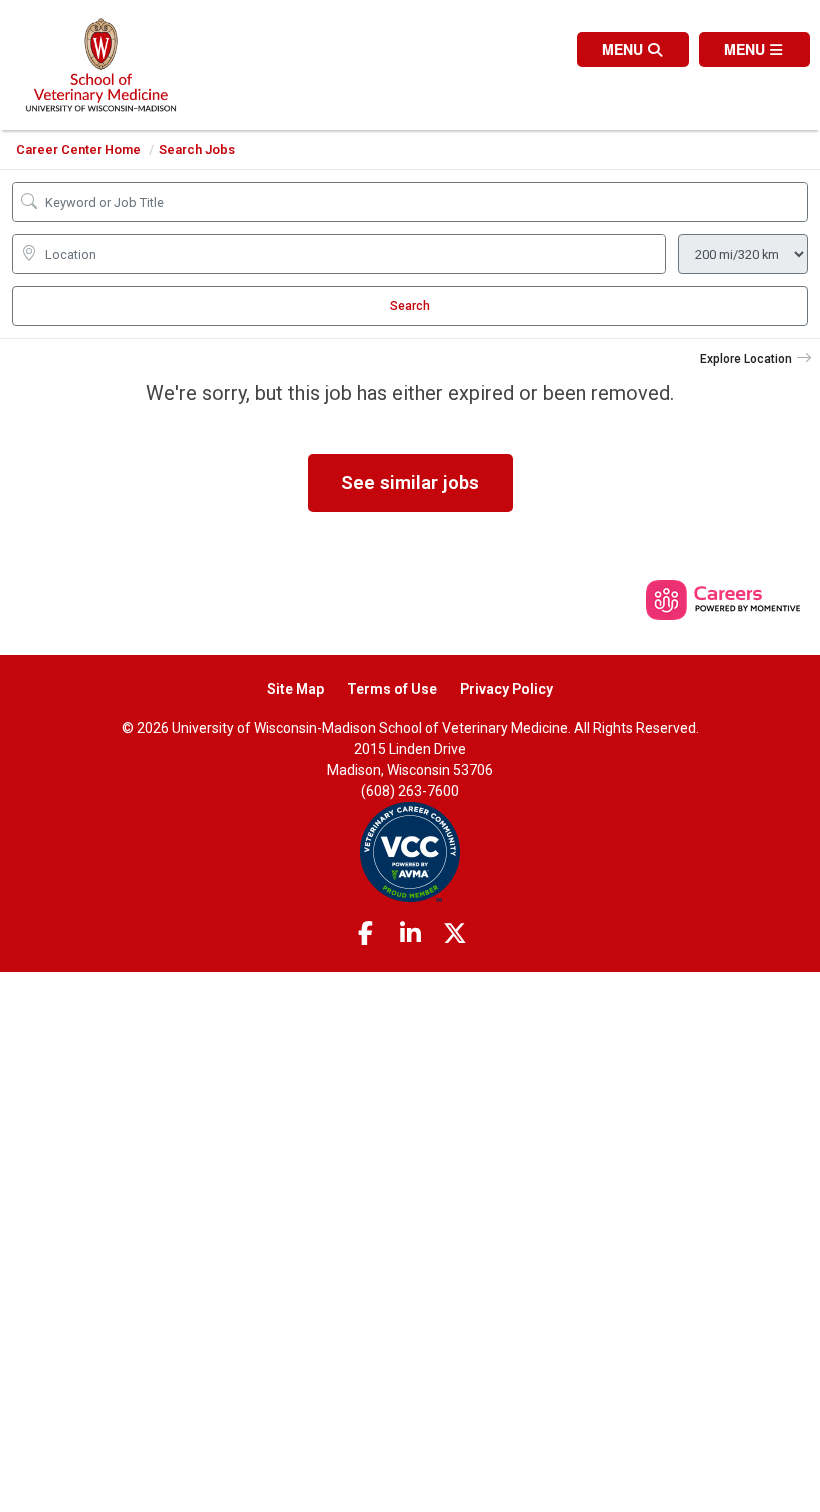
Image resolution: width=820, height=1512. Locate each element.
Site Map (295, 689)
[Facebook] (366, 934)
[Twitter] (455, 934)
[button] (754, 49)
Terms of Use (392, 689)
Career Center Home (78, 149)
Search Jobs (197, 149)
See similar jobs (410, 482)
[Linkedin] (410, 934)
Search (410, 306)
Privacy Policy (506, 689)
